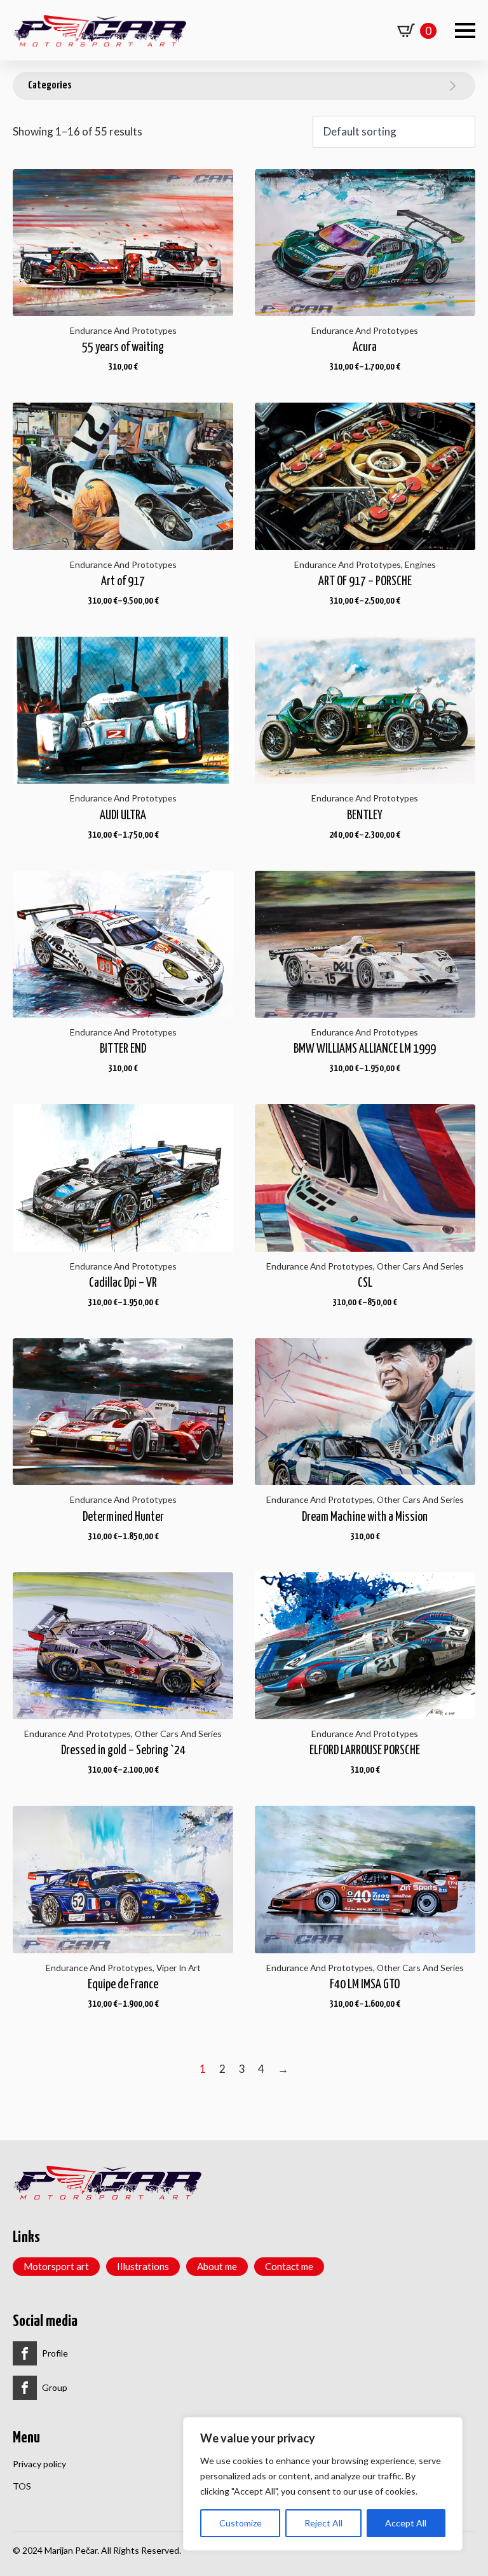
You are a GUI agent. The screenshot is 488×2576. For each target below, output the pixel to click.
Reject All (323, 2523)
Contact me (289, 2266)
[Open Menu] (465, 31)
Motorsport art (56, 2266)
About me (217, 2266)
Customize (241, 2523)
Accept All (406, 2523)
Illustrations (143, 2266)
